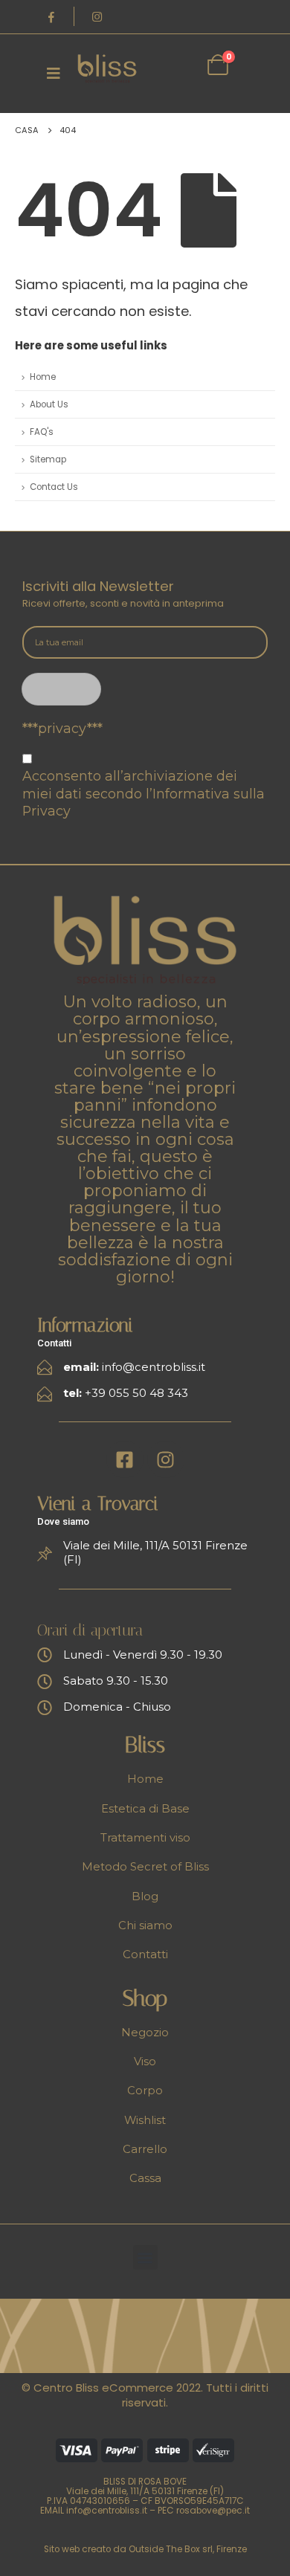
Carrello (145, 2149)
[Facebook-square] (125, 1459)
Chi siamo (145, 1925)
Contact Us (54, 487)
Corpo (145, 2091)
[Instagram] (97, 16)
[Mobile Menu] (54, 73)
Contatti (145, 1954)
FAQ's (42, 432)
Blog (145, 1897)
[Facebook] (51, 16)
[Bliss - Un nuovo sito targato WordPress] (107, 69)
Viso (145, 2062)
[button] (145, 2257)
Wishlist (145, 2120)
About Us (49, 404)
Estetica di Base (145, 1809)
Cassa (145, 2178)
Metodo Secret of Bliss (145, 1867)
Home (43, 377)
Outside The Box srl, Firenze (188, 2549)
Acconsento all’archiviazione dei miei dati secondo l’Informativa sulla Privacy (144, 793)
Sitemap (48, 459)
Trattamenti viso (145, 1838)
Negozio (145, 2033)
